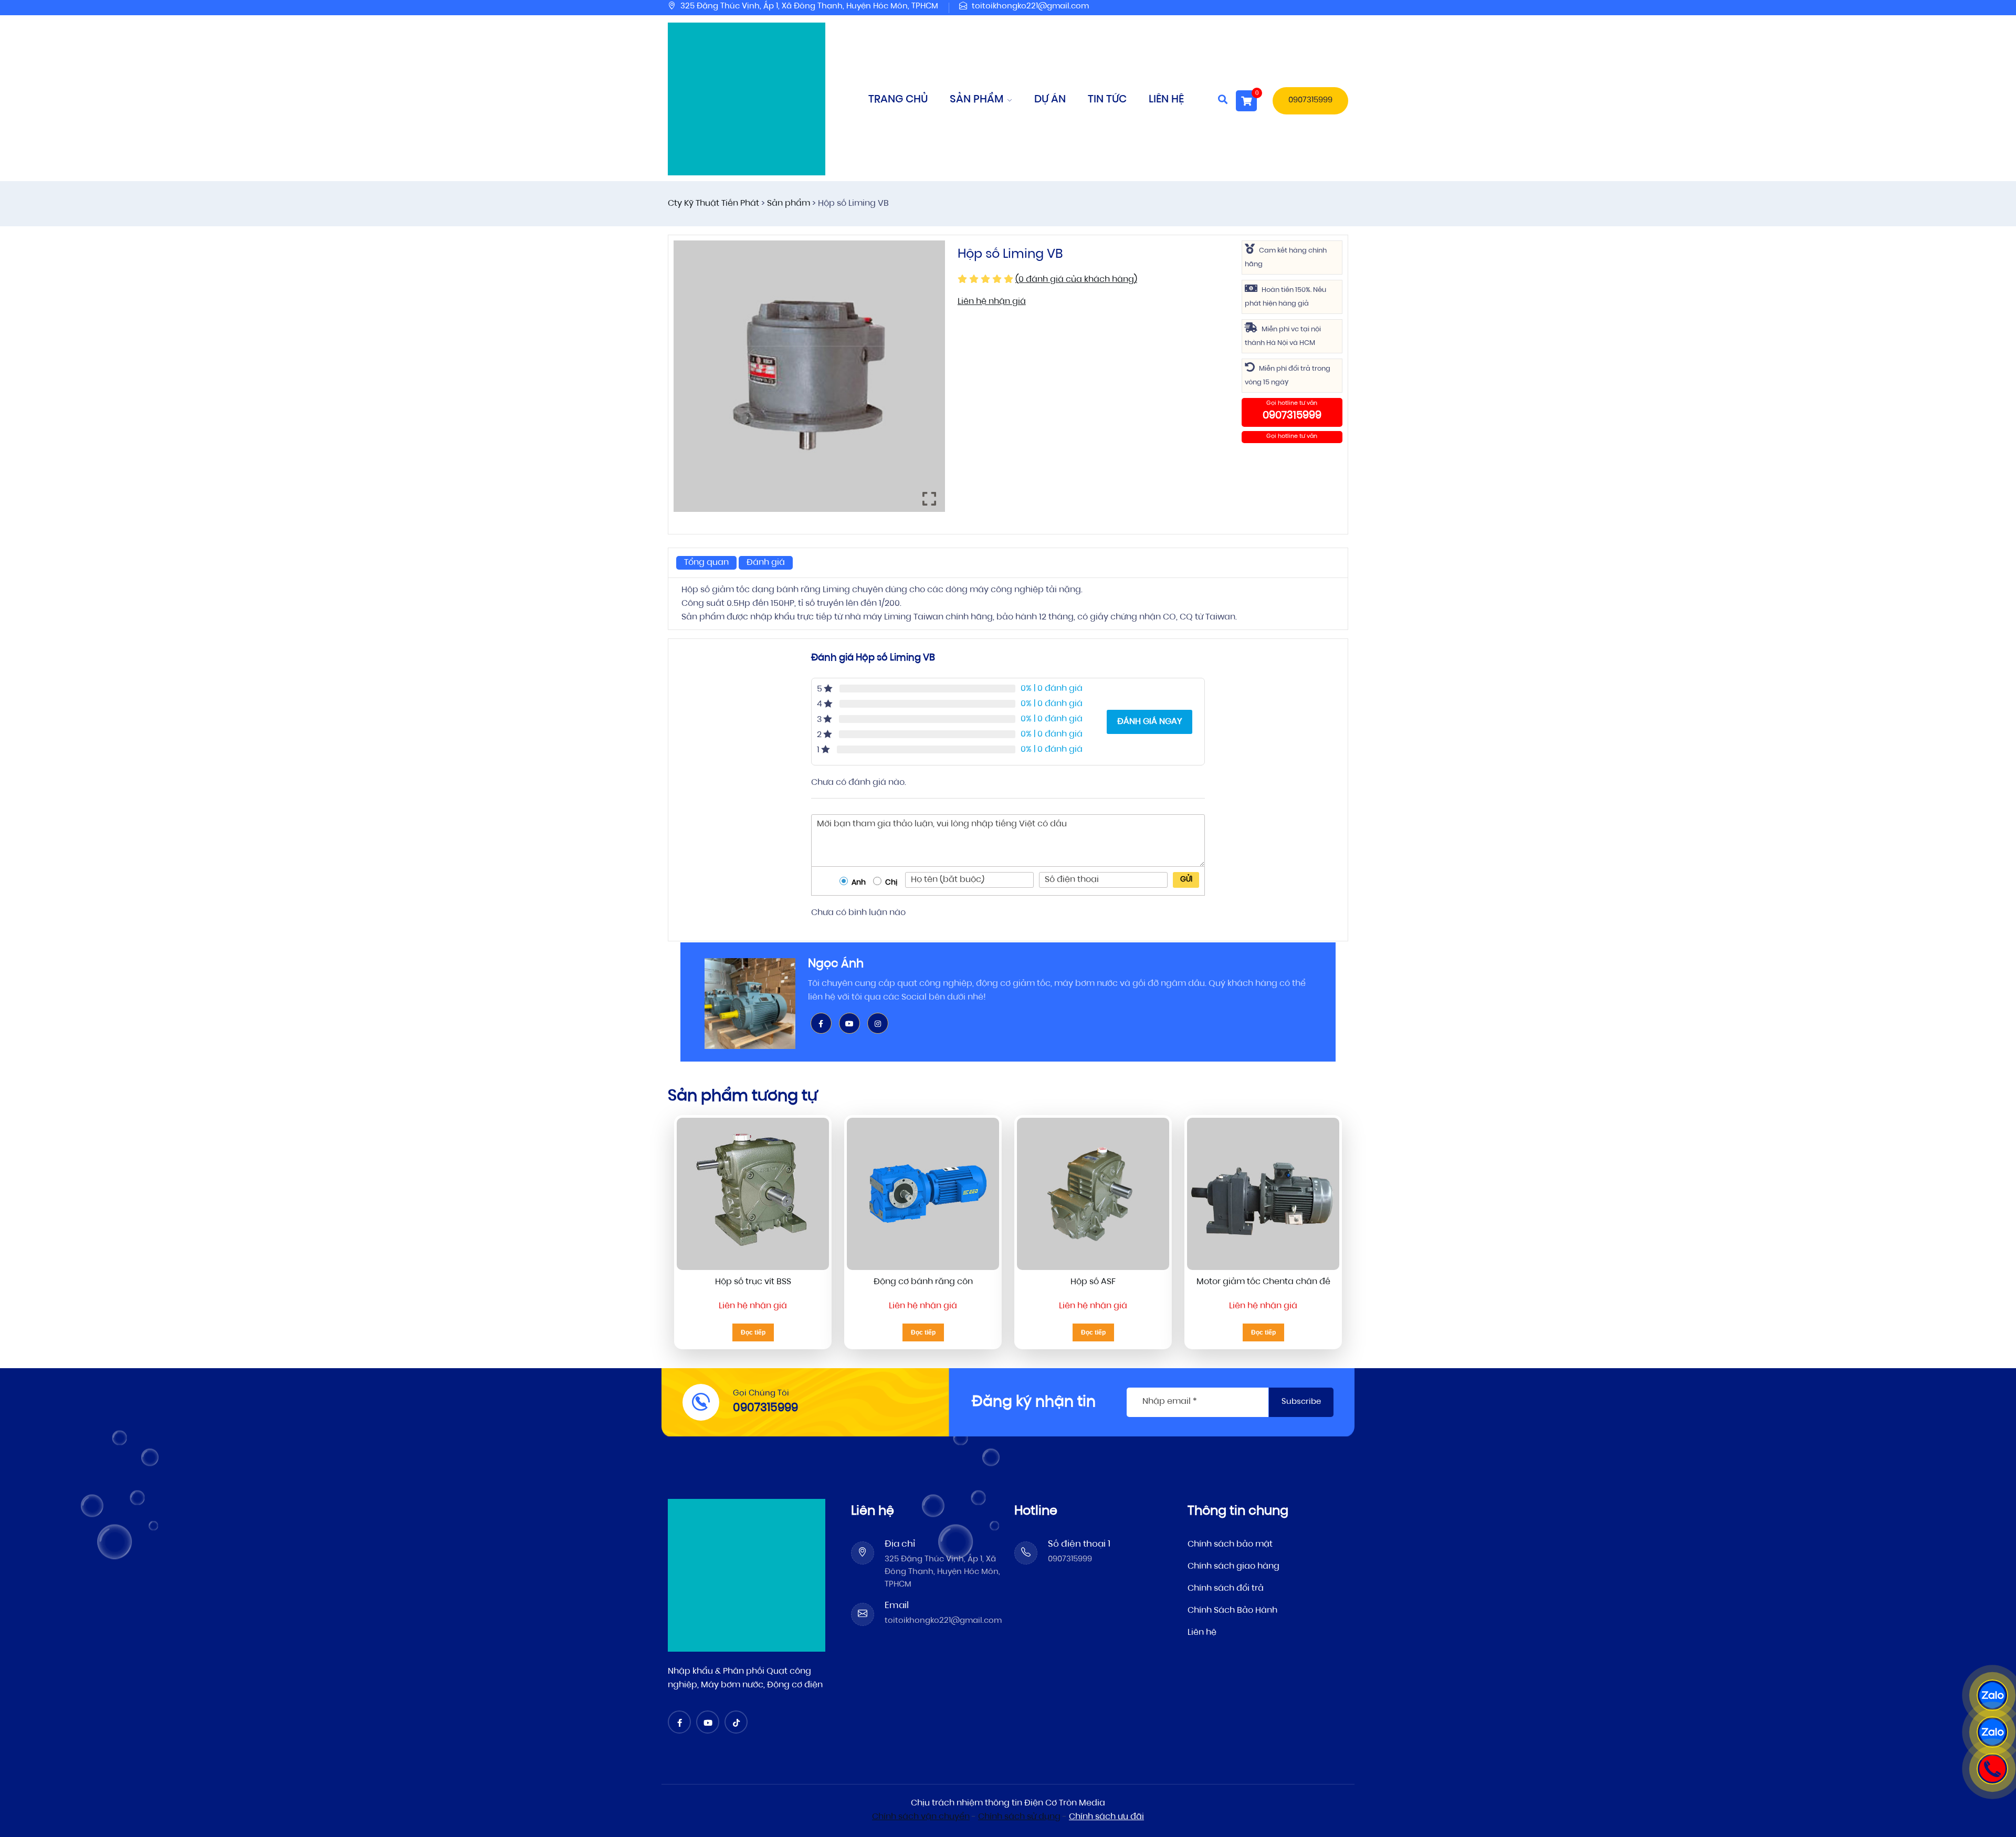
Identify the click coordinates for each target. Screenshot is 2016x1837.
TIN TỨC (1107, 100)
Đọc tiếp (753, 1332)
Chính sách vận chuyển (921, 1817)
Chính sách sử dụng (1019, 1817)
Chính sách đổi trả (1226, 1589)
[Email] (863, 1615)
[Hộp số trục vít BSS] (753, 1194)
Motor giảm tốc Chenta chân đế (1263, 1282)
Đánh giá (766, 563)
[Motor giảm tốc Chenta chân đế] (1263, 1194)
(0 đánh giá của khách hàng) (1076, 280)
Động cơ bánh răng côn (923, 1282)
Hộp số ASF (1093, 1282)
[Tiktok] (738, 1724)
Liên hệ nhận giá (992, 302)
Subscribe (1301, 1402)
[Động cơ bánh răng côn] (923, 1194)
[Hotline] (1992, 1769)
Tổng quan (706, 563)
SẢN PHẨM (978, 100)
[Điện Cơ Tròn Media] (747, 99)
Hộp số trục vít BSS (753, 1282)
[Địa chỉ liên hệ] (863, 1553)
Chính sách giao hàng (1233, 1567)
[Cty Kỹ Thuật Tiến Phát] (747, 1576)
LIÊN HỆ (1166, 100)
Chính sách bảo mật (1230, 1545)
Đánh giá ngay (1149, 722)
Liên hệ (1202, 1633)
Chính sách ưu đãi (1106, 1817)
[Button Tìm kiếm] (1223, 101)
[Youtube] (849, 1024)
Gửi (1186, 880)
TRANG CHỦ (898, 100)
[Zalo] (1992, 1695)
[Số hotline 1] (1026, 1553)
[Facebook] (821, 1024)
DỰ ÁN (1050, 100)
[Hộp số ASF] (1093, 1194)
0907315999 (1310, 101)
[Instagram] (878, 1024)
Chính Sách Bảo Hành (1232, 1611)
